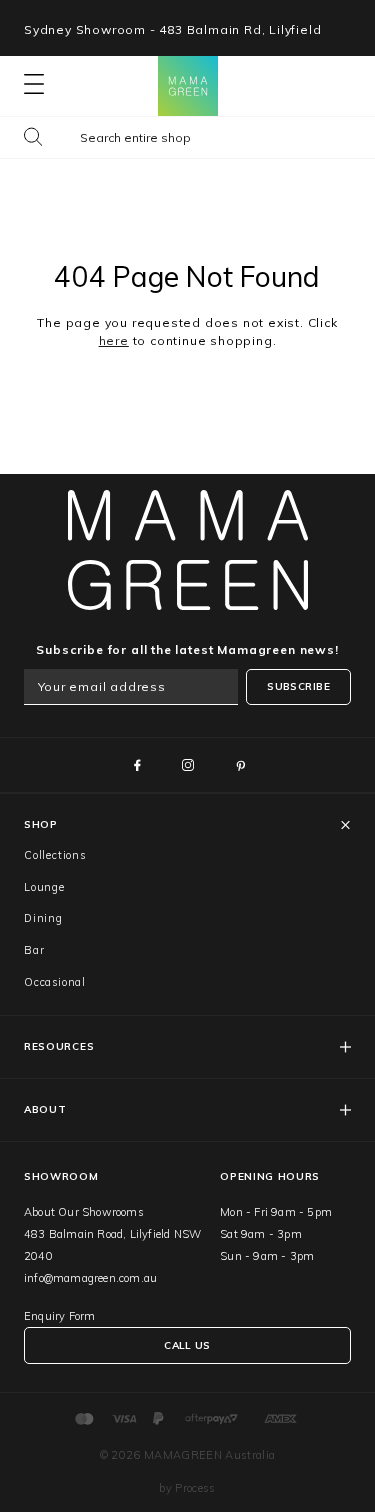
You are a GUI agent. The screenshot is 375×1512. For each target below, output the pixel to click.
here (114, 340)
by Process (187, 1488)
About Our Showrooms (84, 1212)
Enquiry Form (59, 1316)
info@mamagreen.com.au (90, 1278)
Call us (187, 1345)
